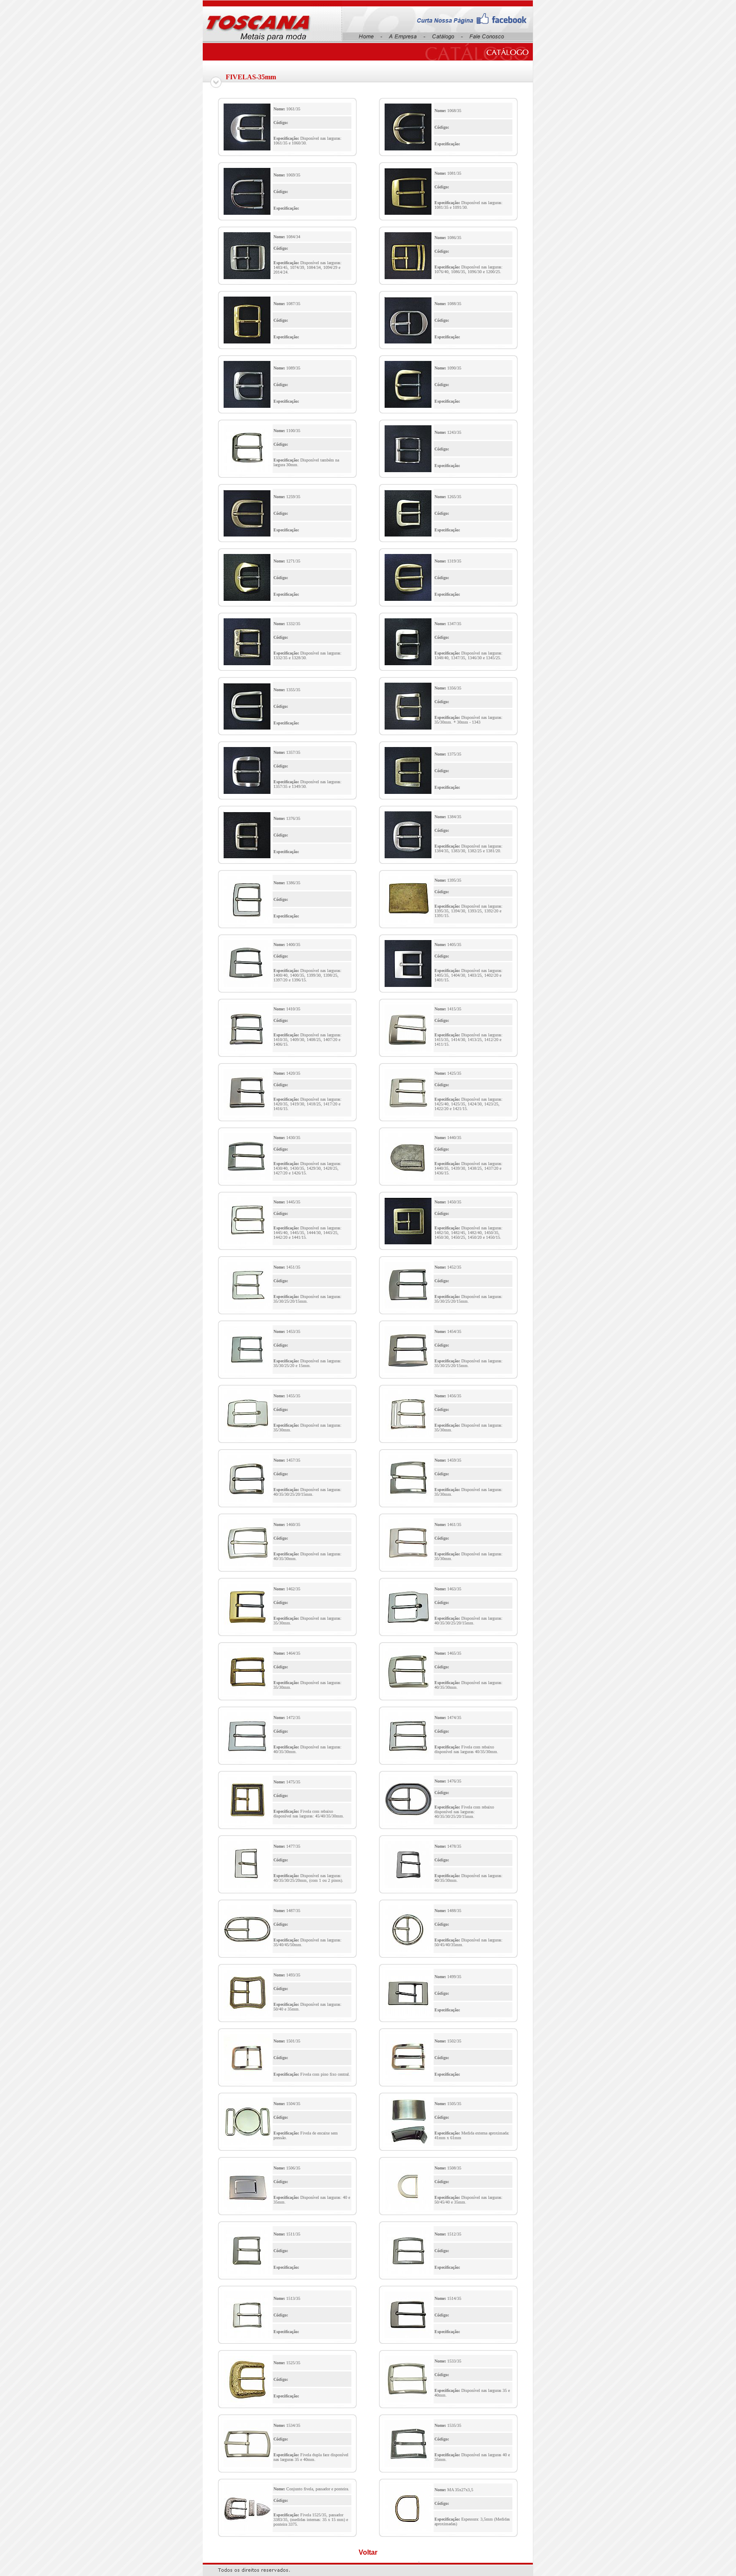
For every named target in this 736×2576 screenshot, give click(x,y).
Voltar (368, 2552)
